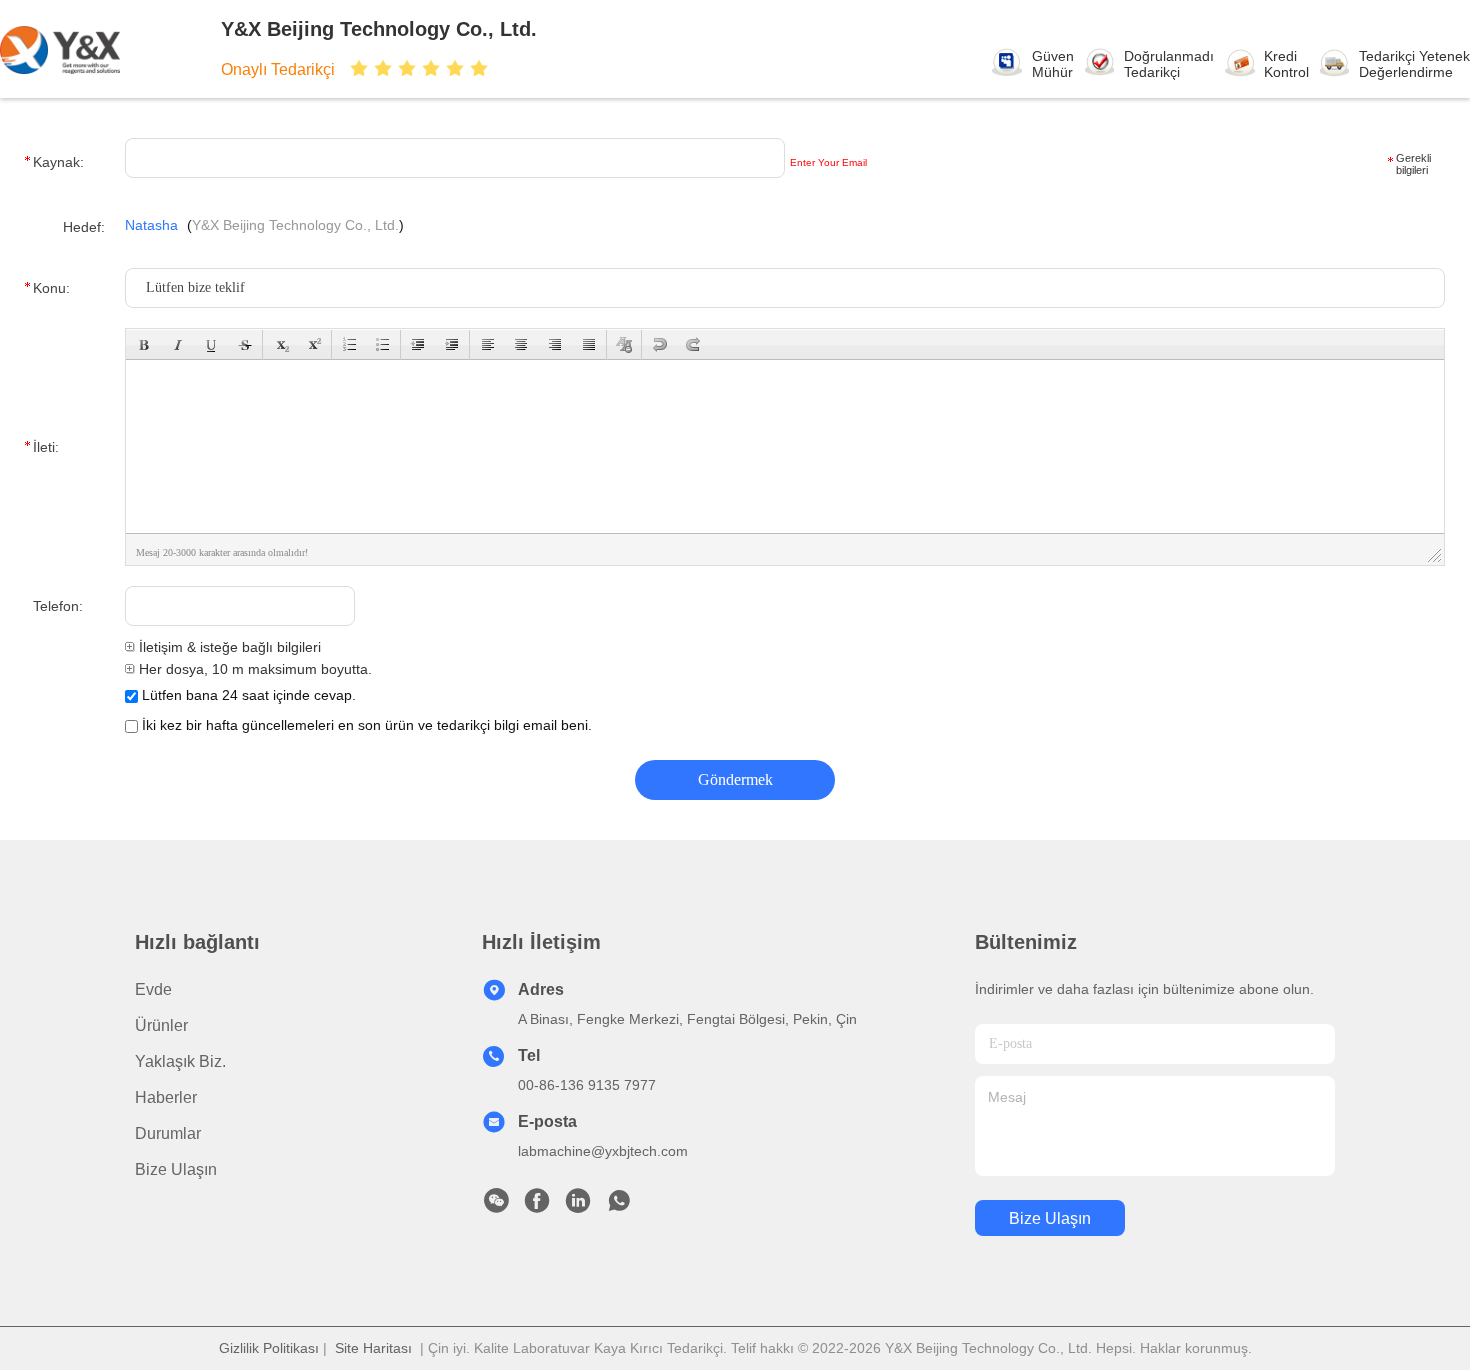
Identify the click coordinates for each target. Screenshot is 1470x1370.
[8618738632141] (619, 1206)
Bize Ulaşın (176, 1169)
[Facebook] (537, 1206)
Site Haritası (373, 1348)
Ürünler (161, 1025)
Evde (153, 989)
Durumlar (168, 1133)
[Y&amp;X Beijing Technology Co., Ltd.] (88, 49)
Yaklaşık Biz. (180, 1061)
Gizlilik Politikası (269, 1348)
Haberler (166, 1097)
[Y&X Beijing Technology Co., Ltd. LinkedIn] (578, 1206)
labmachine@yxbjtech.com (603, 1151)
